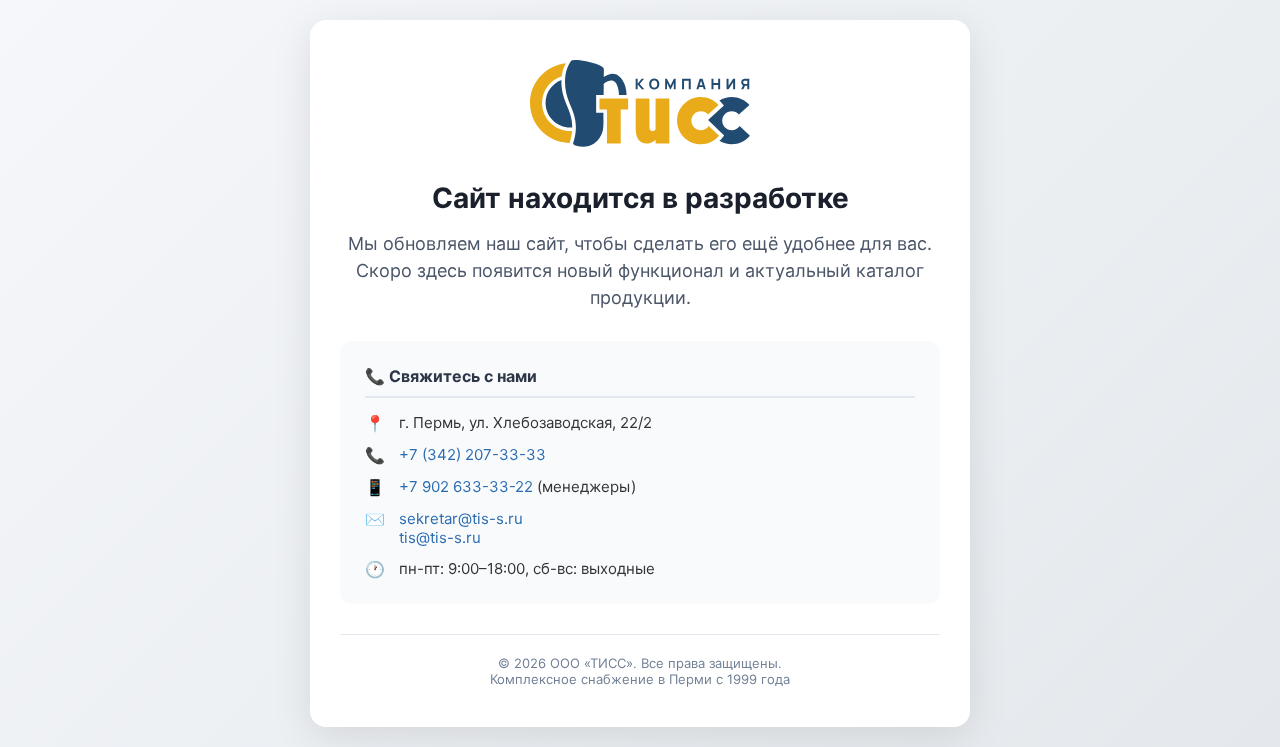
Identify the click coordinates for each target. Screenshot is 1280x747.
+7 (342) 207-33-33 (472, 454)
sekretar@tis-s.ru (461, 518)
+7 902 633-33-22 (466, 486)
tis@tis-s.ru (440, 537)
